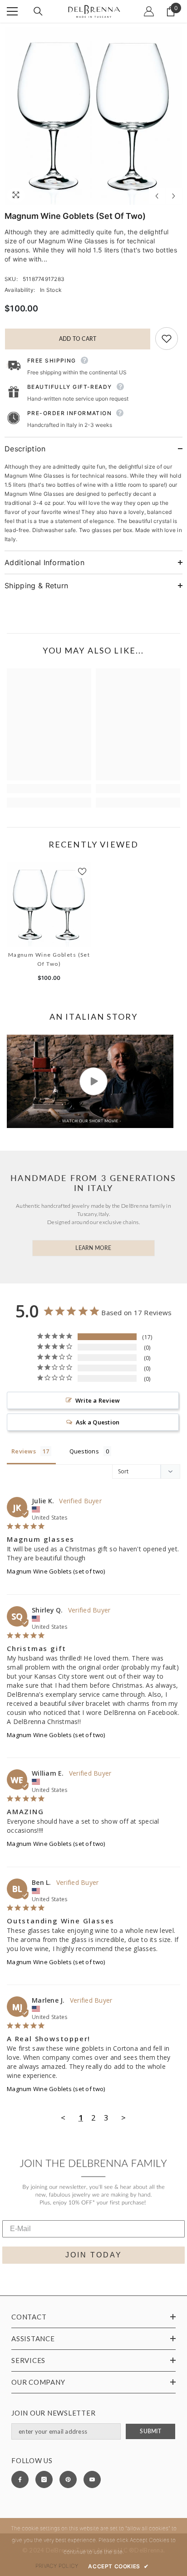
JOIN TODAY (94, 2255)
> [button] (123, 2118)
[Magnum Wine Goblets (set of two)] (49, 905)
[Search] (38, 11)
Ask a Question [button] (98, 1422)
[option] (93, 116)
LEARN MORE (93, 1248)
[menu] (12, 11)
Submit (150, 2431)
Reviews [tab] (24, 1451)
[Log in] (149, 11)
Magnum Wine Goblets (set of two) (49, 959)
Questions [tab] (84, 1451)
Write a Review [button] (98, 1400)
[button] (157, 196)
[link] (49, 789)
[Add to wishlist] (167, 339)
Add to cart (78, 339)
